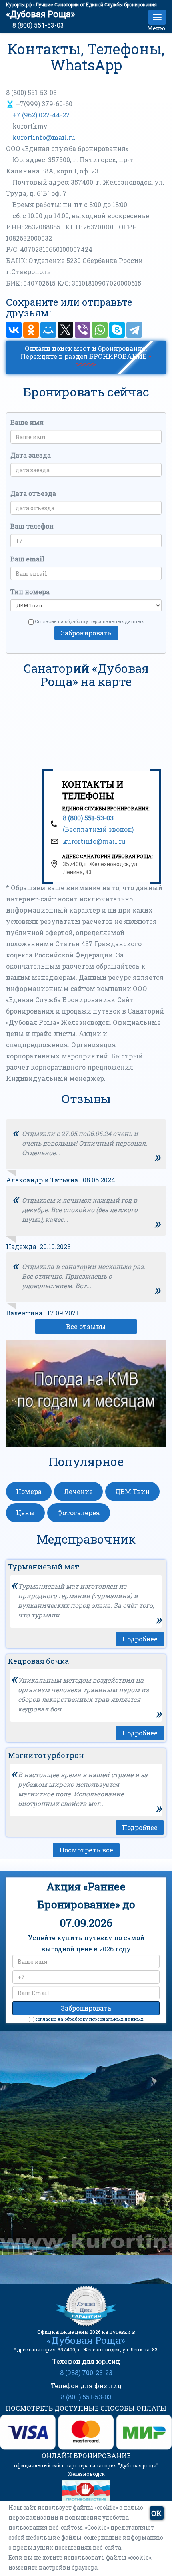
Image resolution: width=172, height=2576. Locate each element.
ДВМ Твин (132, 1491)
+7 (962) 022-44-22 (40, 115)
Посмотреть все (86, 1850)
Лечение (78, 1491)
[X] (65, 330)
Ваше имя (27, 422)
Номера (29, 1491)
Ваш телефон (32, 526)
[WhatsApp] (100, 330)
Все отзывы (86, 1326)
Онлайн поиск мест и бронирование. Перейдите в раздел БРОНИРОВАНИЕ (86, 356)
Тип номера (30, 592)
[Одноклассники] (31, 330)
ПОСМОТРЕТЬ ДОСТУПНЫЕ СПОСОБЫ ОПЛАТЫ (86, 2408)
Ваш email (27, 559)
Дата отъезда (33, 493)
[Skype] (117, 330)
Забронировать (86, 633)
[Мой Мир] (48, 330)
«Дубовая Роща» (40, 14)
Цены (25, 1513)
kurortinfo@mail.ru (44, 137)
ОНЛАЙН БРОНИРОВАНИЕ (86, 2456)
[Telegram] (134, 330)
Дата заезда (31, 455)
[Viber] (83, 330)
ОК (156, 2513)
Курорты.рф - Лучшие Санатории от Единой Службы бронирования (81, 5)
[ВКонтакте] (14, 330)
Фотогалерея (79, 1513)
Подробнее (140, 1639)
